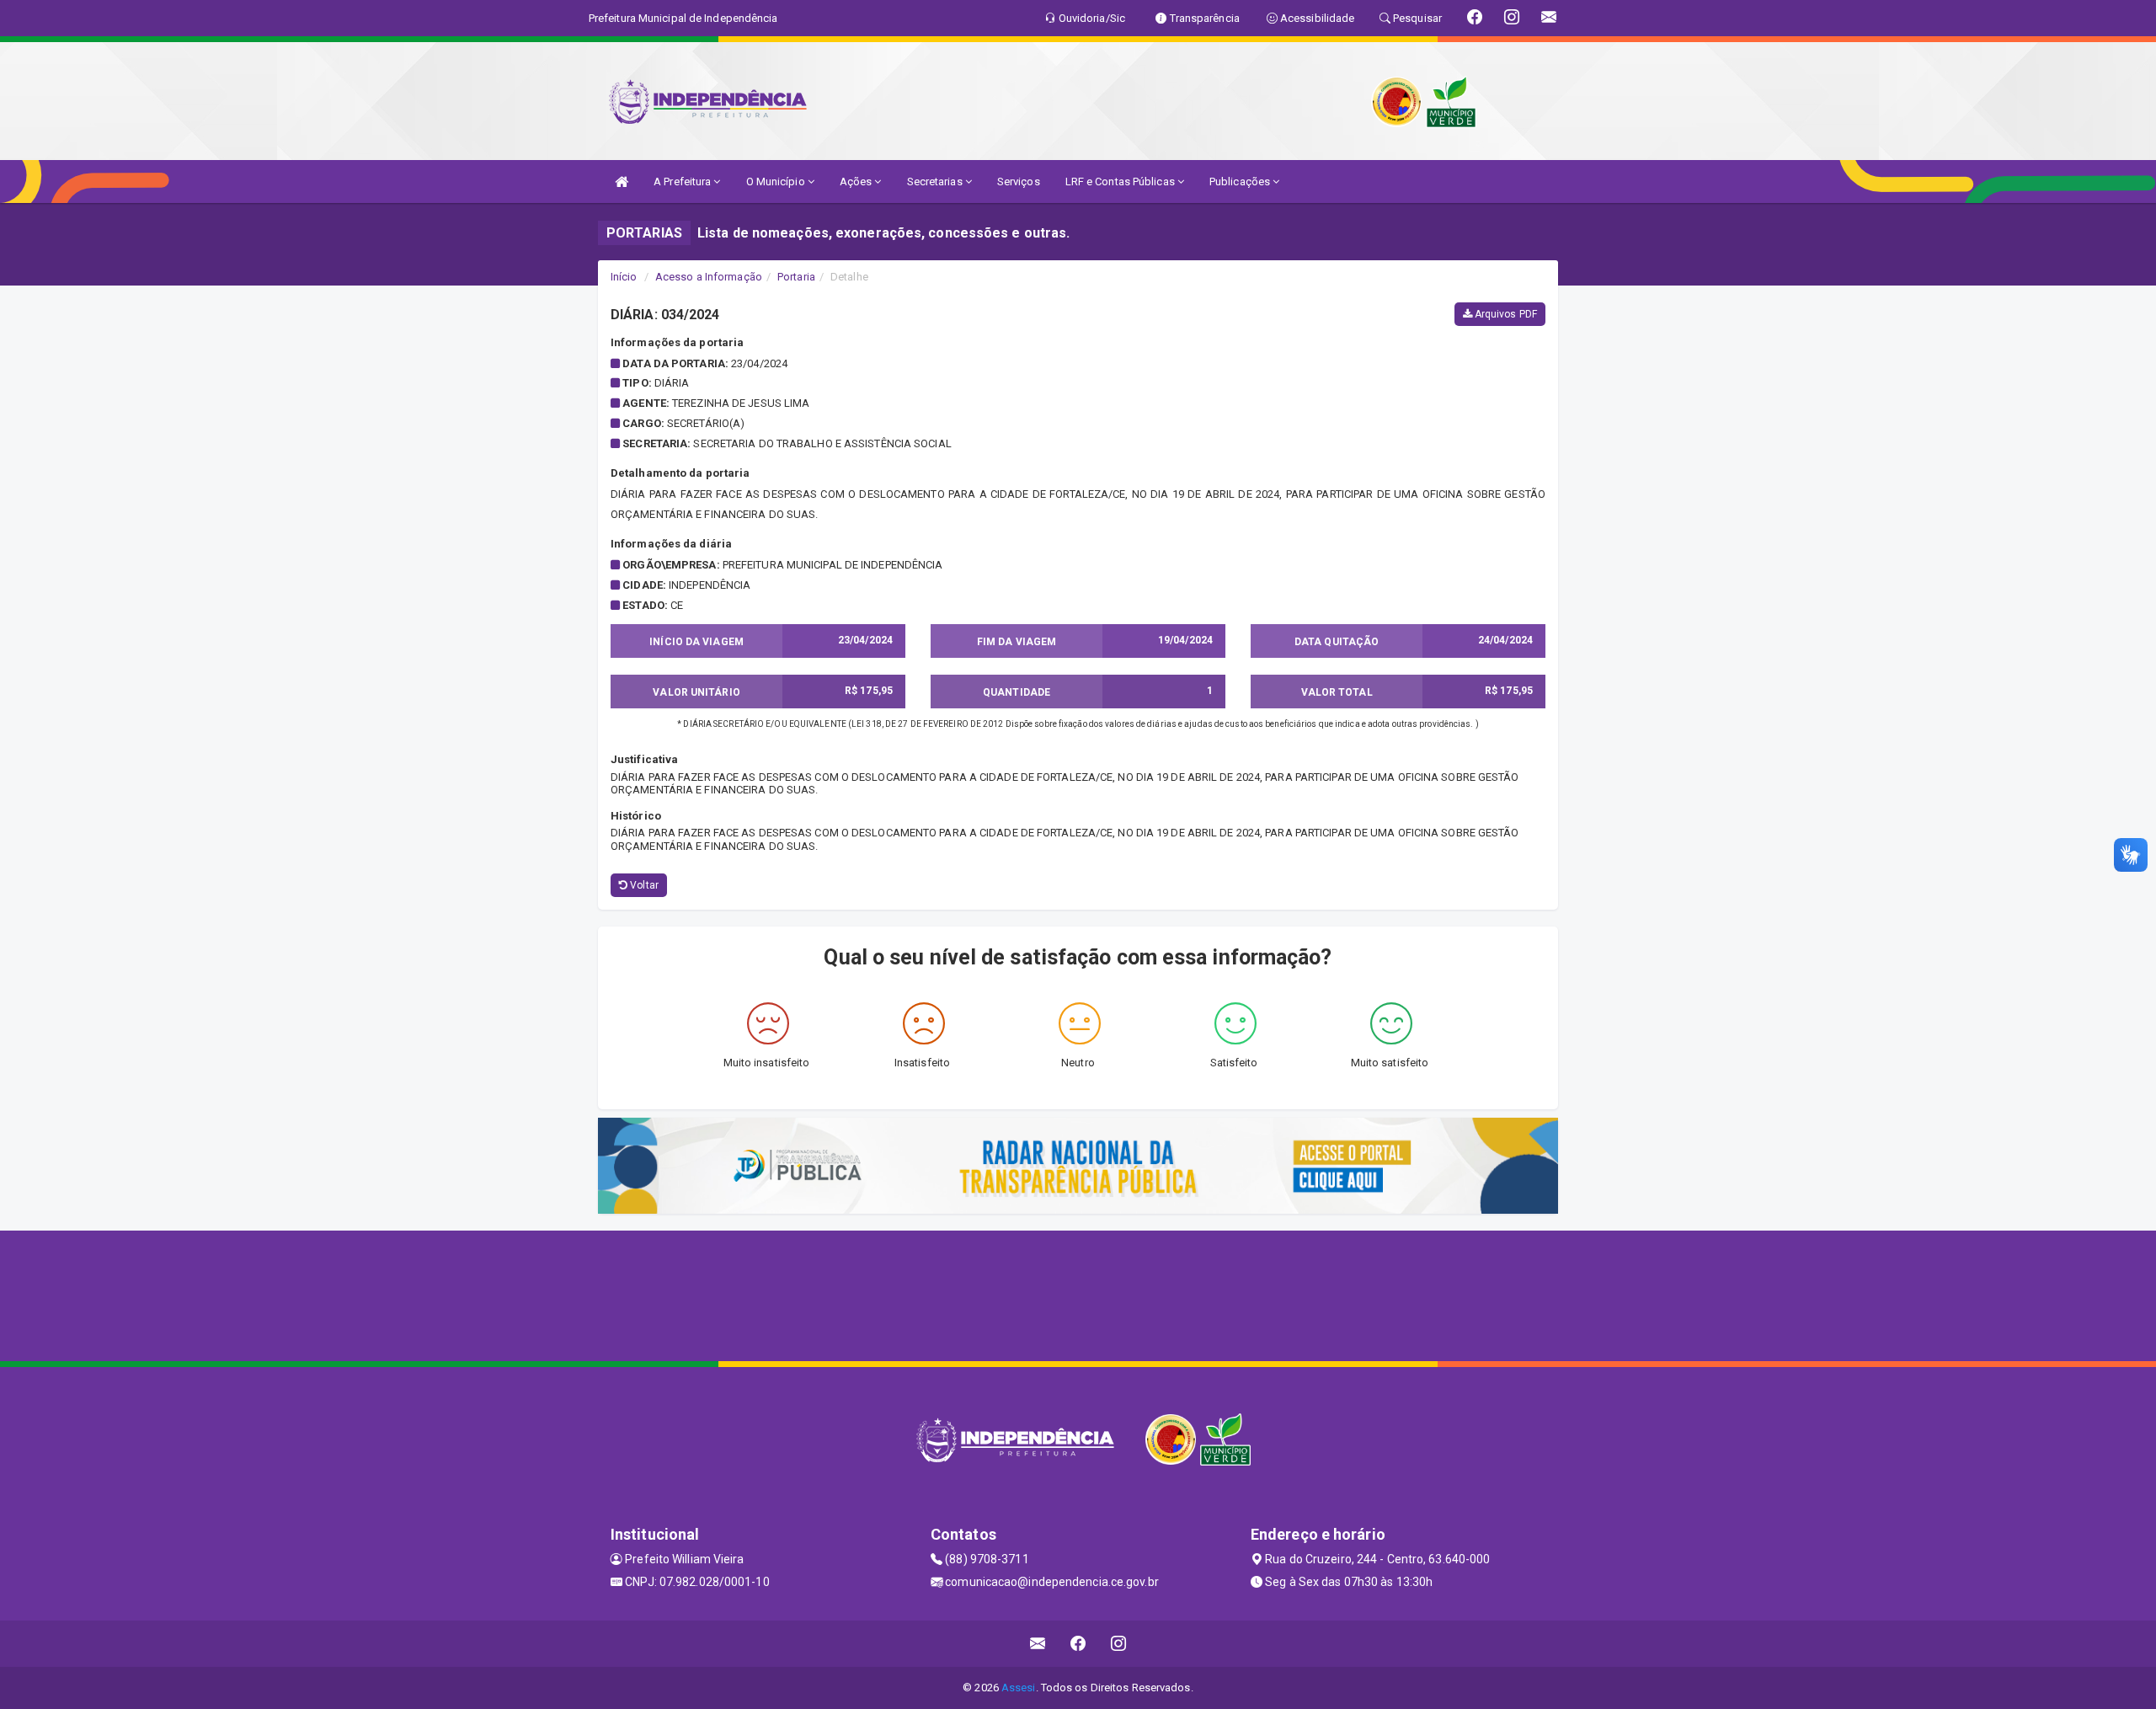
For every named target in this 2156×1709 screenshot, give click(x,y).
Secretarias (936, 182)
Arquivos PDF (1505, 314)
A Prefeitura (683, 182)
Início (624, 277)
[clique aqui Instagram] (1119, 1644)
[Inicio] (622, 182)
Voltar (643, 885)
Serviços (1019, 182)
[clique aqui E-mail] (1038, 1644)
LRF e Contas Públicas (1121, 182)
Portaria (796, 277)
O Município (777, 182)
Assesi (1019, 1688)
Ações (857, 182)
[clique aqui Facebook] (1078, 1644)
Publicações (1241, 182)
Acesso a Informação (709, 277)
